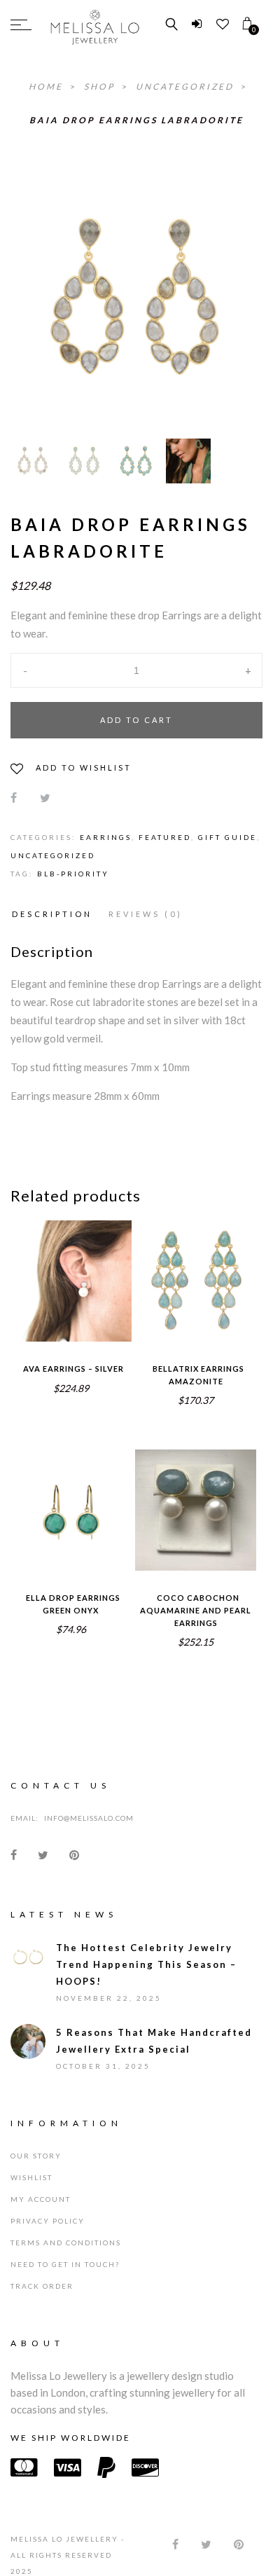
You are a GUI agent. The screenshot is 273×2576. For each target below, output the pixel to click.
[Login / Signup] (197, 24)
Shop (101, 87)
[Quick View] (101, 1272)
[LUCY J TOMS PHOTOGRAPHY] (188, 461)
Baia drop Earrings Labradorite (136, 120)
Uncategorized (187, 87)
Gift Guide (227, 837)
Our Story (36, 2156)
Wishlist (31, 2177)
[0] (247, 24)
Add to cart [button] (71, 1300)
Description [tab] (52, 914)
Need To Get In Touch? (65, 2264)
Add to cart (136, 720)
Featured (165, 837)
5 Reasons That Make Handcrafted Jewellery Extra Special (154, 2041)
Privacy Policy (48, 2221)
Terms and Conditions (66, 2243)
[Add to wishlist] (41, 1272)
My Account (41, 2199)
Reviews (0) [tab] (146, 914)
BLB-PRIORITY (73, 874)
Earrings (106, 837)
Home (48, 87)
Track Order (42, 2286)
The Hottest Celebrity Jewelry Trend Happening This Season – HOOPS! (146, 1964)
